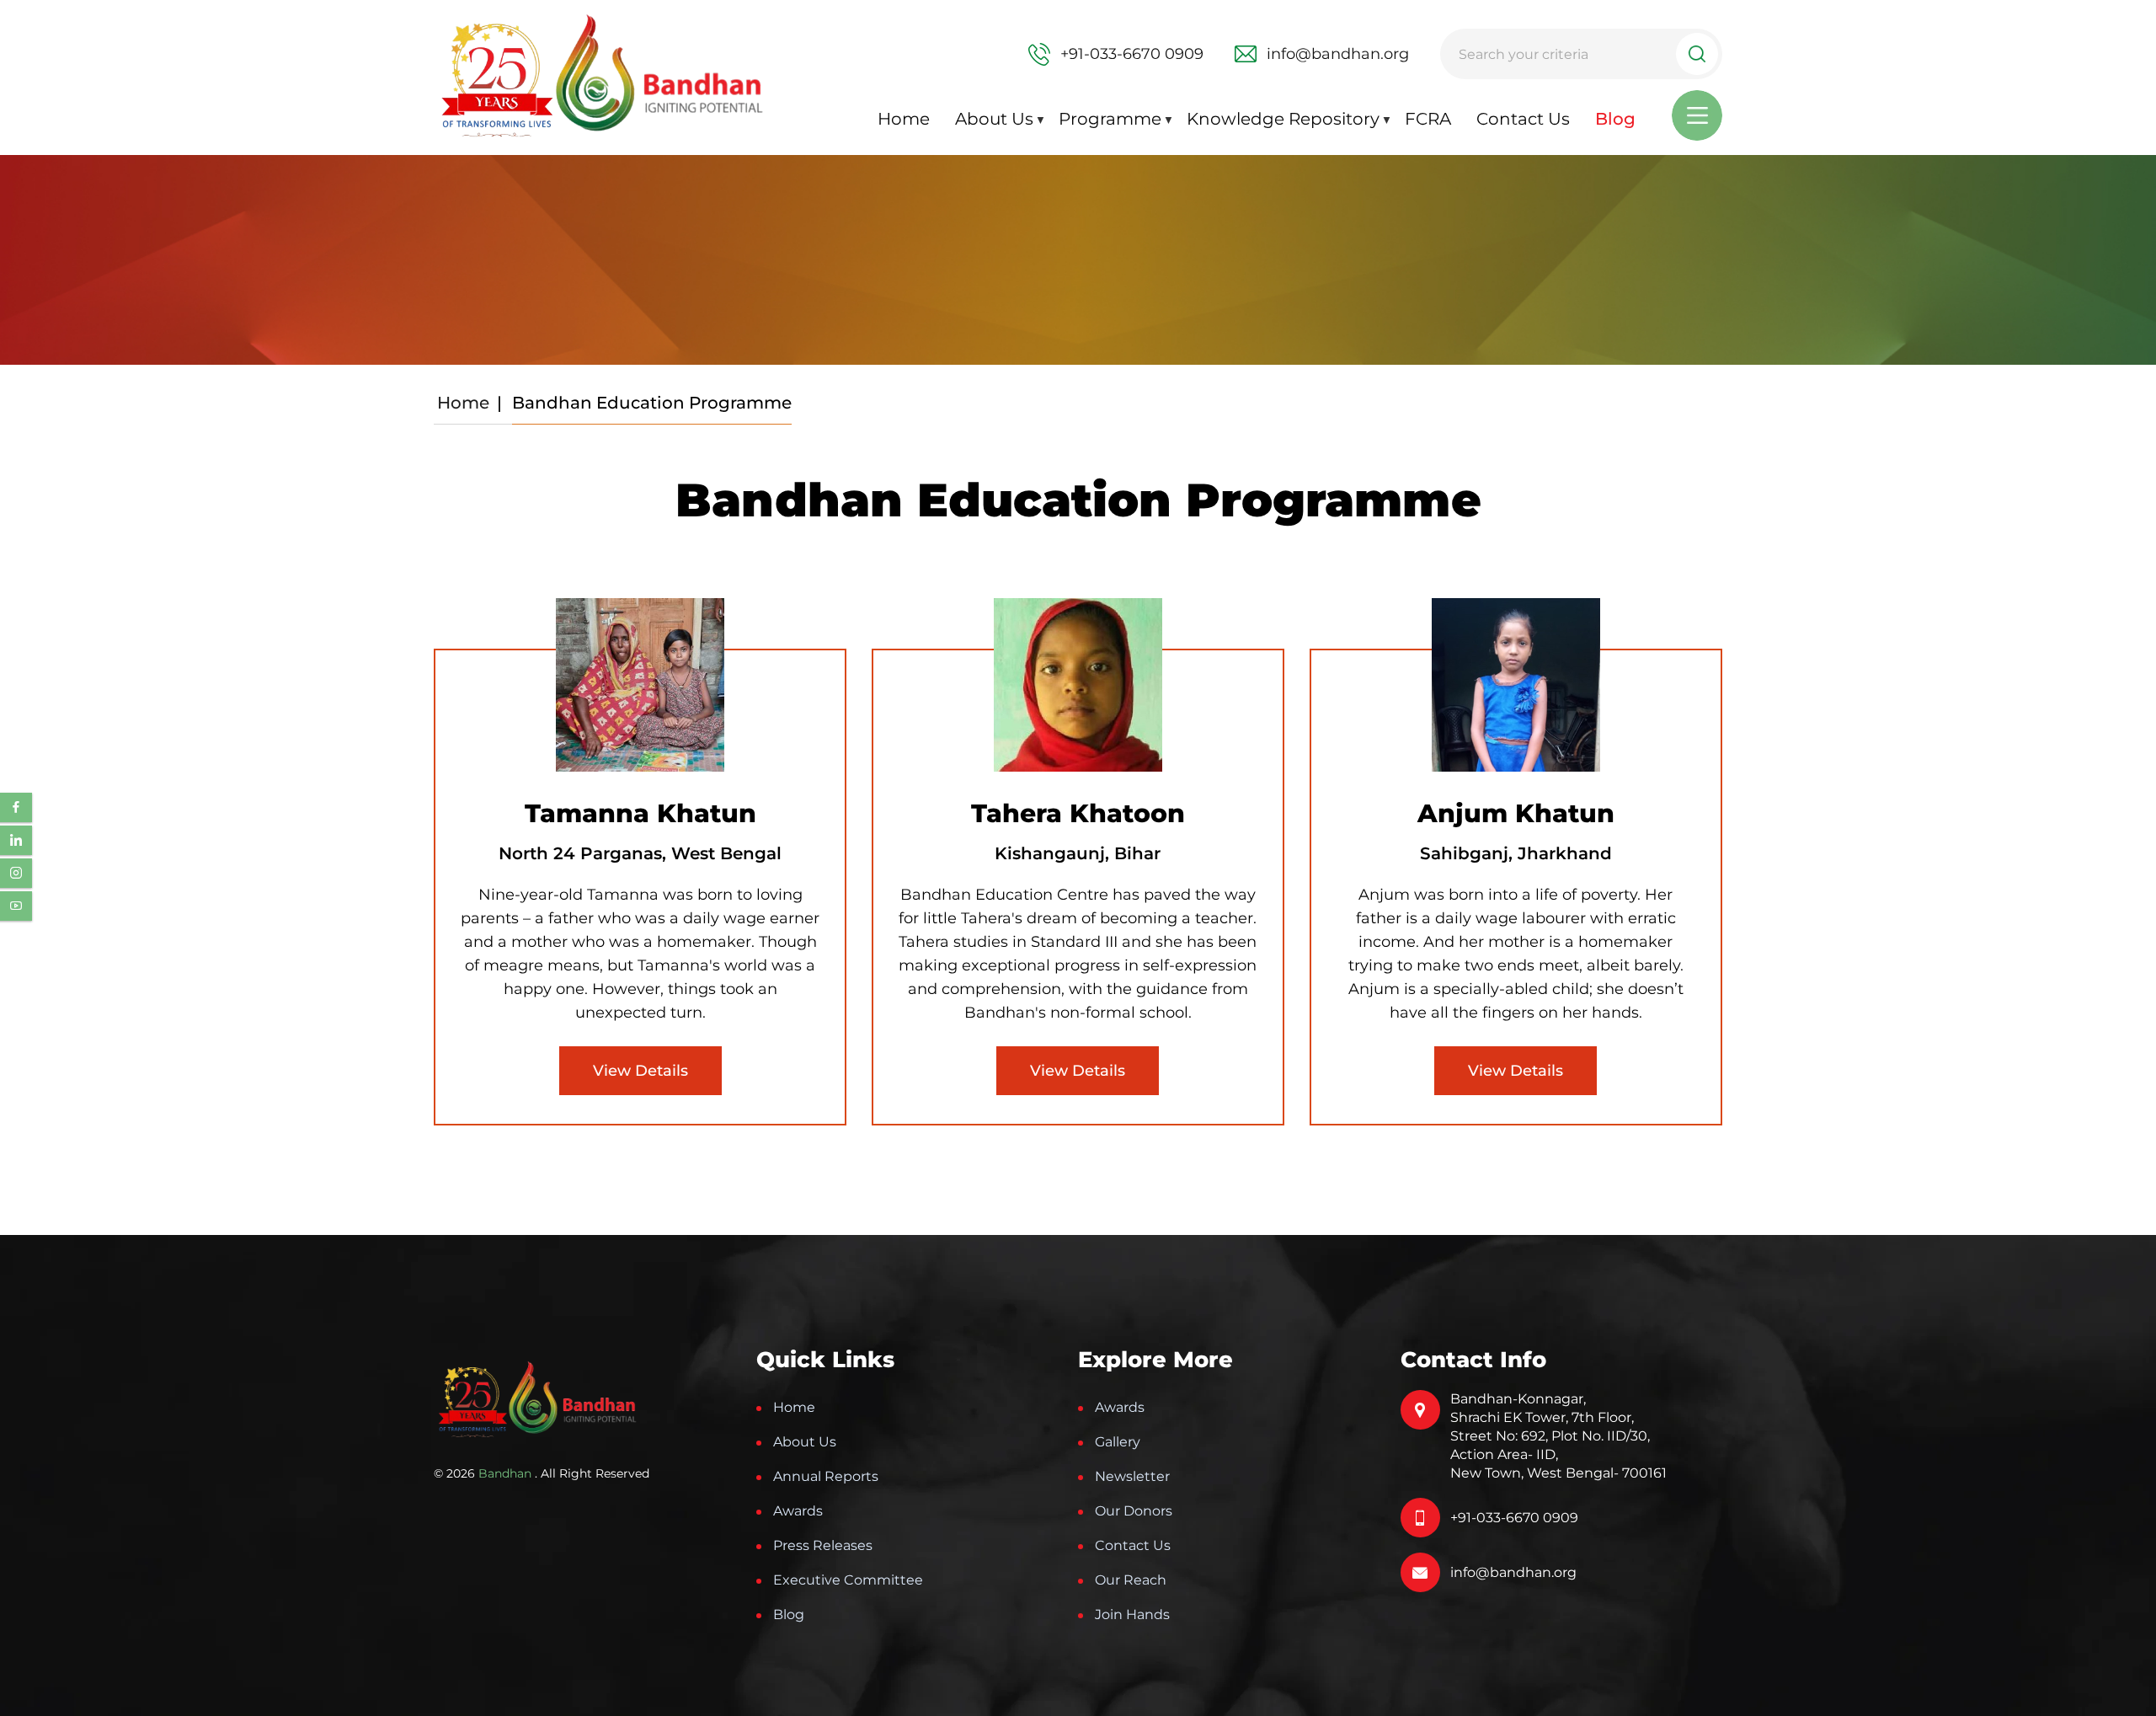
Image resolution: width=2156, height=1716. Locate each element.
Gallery (1118, 1442)
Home (904, 119)
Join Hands (1132, 1614)
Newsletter (1132, 1476)
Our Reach (1131, 1580)
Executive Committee (848, 1580)
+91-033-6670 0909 (1514, 1518)
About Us (994, 119)
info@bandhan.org (1513, 1572)
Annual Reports (826, 1476)
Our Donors (1134, 1511)
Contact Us (1523, 119)
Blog (1615, 119)
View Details (640, 1071)
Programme (1110, 119)
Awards (798, 1511)
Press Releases (823, 1545)
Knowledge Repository (1283, 119)
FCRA (1428, 119)
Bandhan (505, 1473)
